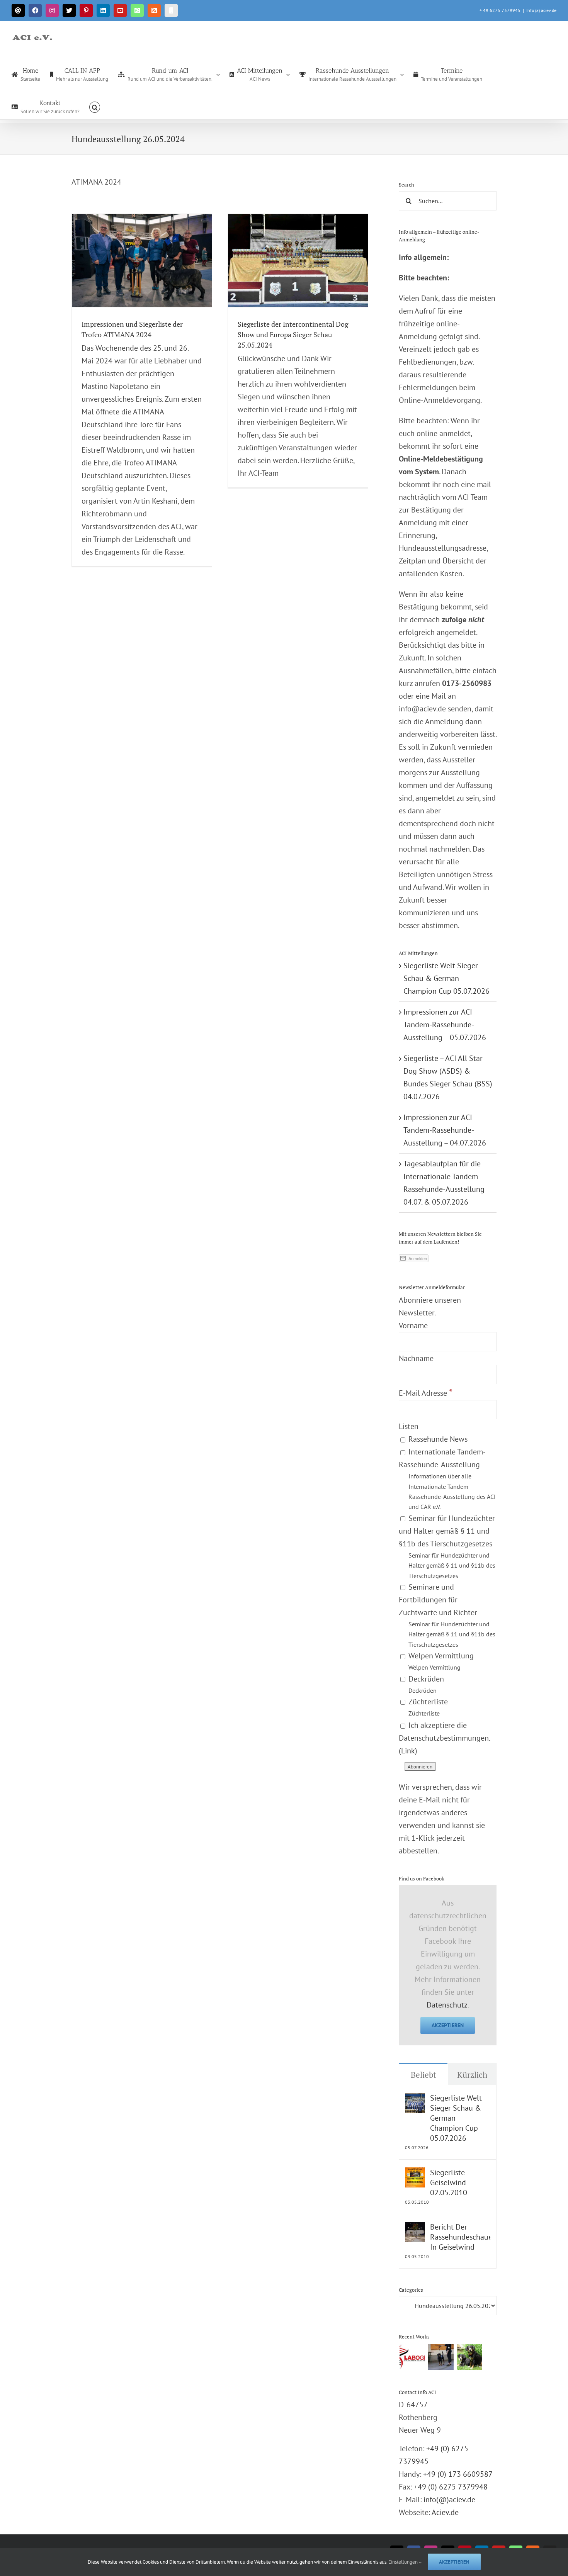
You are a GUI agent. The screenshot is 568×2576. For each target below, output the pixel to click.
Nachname (416, 1358)
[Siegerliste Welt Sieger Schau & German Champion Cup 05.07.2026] (415, 2099)
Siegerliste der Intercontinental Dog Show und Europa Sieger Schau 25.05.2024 (293, 334)
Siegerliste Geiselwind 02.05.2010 (449, 2182)
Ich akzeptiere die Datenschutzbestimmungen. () (444, 1738)
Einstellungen (404, 2562)
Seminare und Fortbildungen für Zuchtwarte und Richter (447, 1615)
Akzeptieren (448, 2025)
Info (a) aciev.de (541, 10)
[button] (95, 107)
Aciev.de (445, 2512)
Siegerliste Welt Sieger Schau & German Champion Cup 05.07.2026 (446, 978)
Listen (409, 1426)
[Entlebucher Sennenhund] (469, 2357)
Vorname (413, 1325)
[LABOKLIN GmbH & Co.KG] (412, 2357)
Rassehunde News (437, 1439)
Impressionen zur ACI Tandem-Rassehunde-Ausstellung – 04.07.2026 (445, 1130)
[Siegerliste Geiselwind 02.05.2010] (415, 2174)
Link (408, 1751)
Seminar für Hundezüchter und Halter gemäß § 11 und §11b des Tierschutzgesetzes (447, 1546)
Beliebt (423, 2075)
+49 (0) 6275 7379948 (451, 2487)
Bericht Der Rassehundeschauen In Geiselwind (460, 2237)
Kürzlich (472, 2075)
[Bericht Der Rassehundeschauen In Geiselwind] (415, 2228)
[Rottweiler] (441, 2357)
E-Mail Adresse (426, 1393)
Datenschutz (447, 2005)
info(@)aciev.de (449, 2500)
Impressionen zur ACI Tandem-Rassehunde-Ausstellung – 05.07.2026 (445, 1025)
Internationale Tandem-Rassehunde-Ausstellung (447, 1479)
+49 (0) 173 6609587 (458, 2474)
